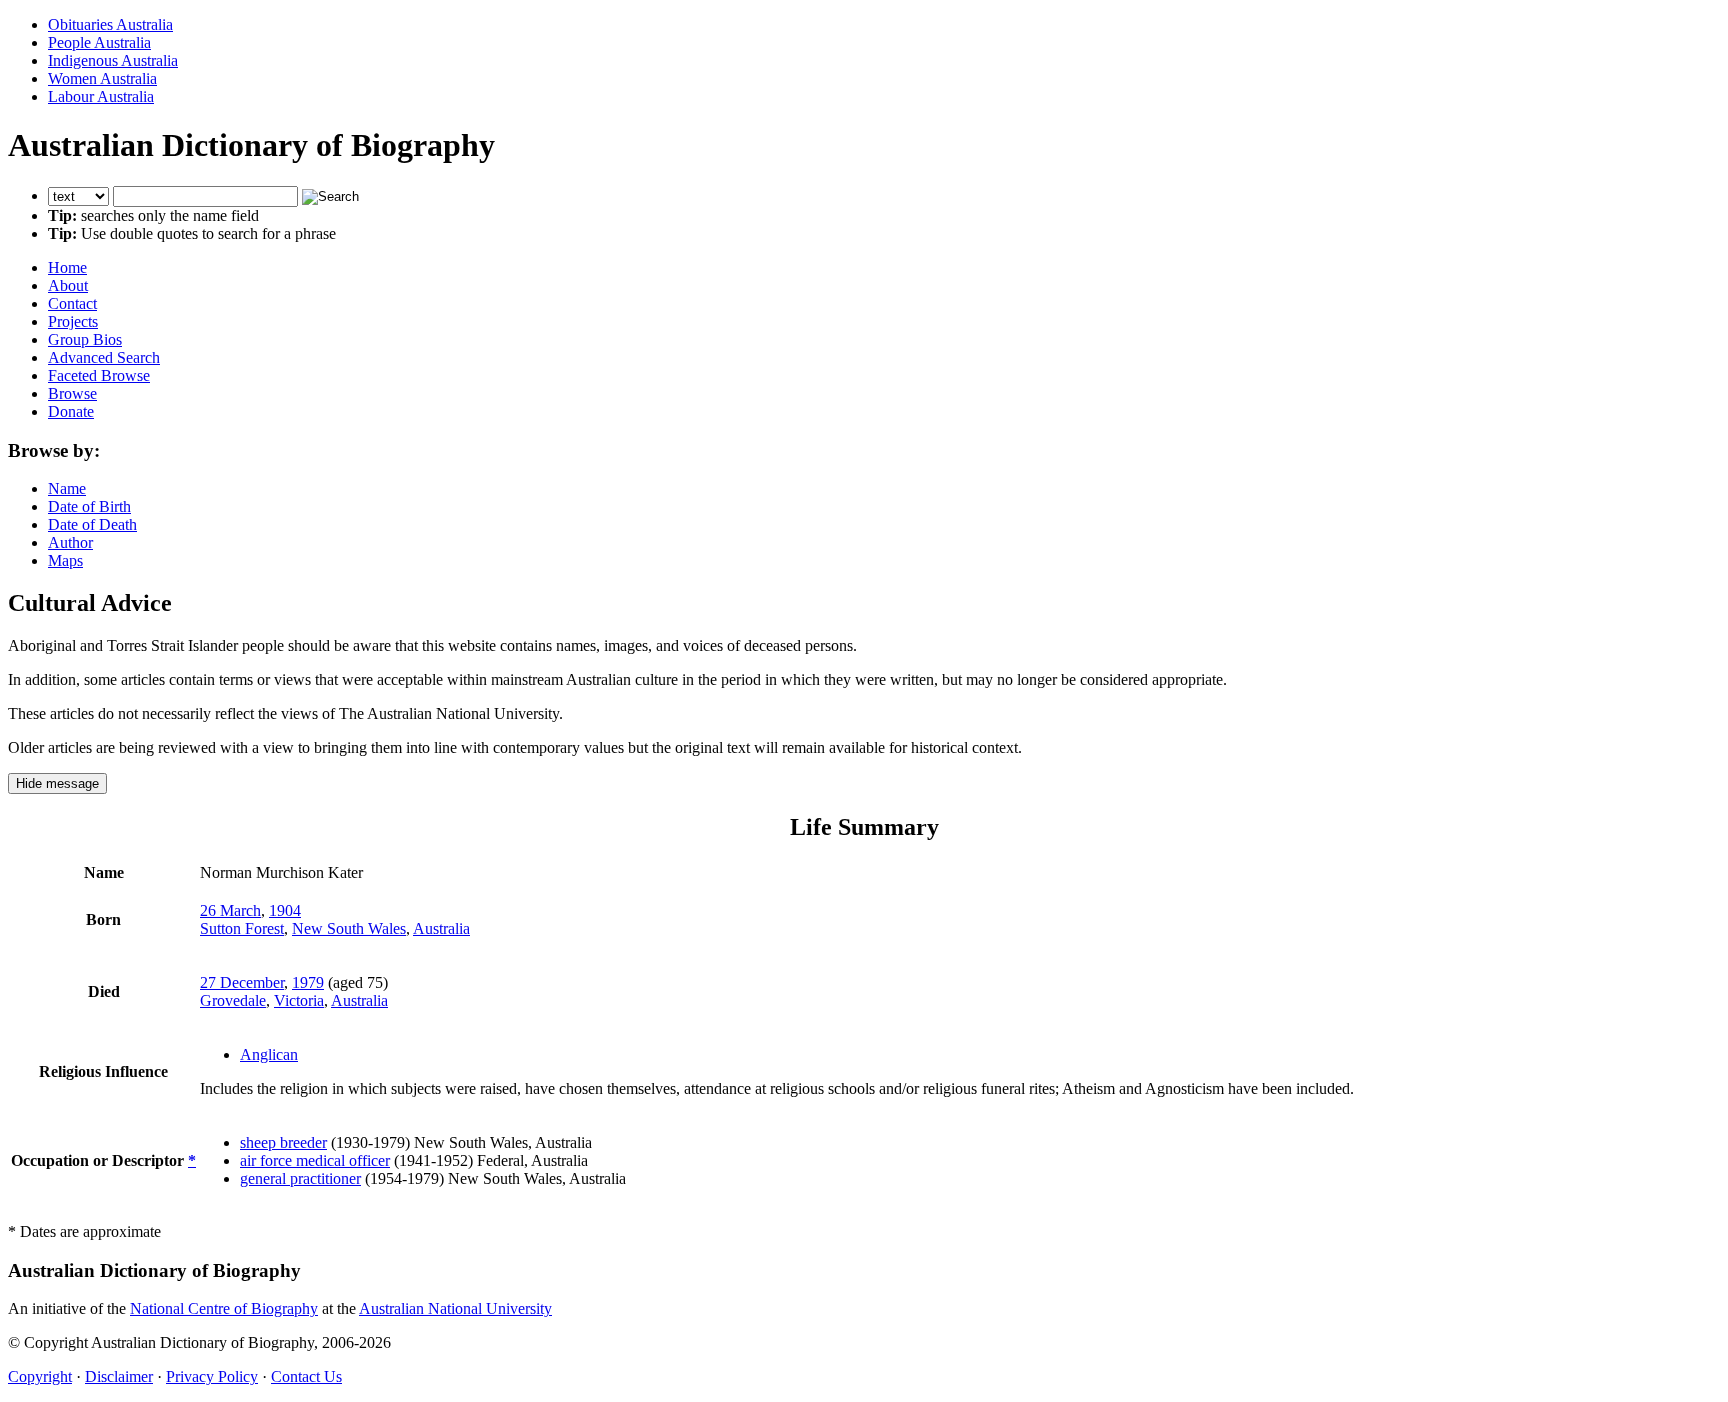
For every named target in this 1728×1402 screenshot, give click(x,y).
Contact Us (306, 1376)
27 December (242, 982)
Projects (73, 321)
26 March (230, 910)
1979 (308, 982)
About (68, 285)
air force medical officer (315, 1160)
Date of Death (92, 524)
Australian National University (455, 1308)
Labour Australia (101, 96)
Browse (72, 393)
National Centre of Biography (224, 1308)
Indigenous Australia (113, 60)
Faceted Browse (99, 375)
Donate (71, 411)
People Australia (99, 42)
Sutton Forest (242, 928)
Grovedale (233, 1000)
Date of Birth (89, 506)
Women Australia (102, 78)
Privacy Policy (212, 1376)
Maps (65, 560)
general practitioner (300, 1178)
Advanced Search (104, 357)
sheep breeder (283, 1142)
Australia (441, 928)
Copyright (40, 1376)
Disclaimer (119, 1376)
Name (67, 488)
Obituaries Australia (110, 24)
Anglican (269, 1054)
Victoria (299, 1000)
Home (67, 267)
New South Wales (349, 928)
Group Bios (85, 339)
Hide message (57, 783)
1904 (285, 910)
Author (70, 542)
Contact (72, 303)
